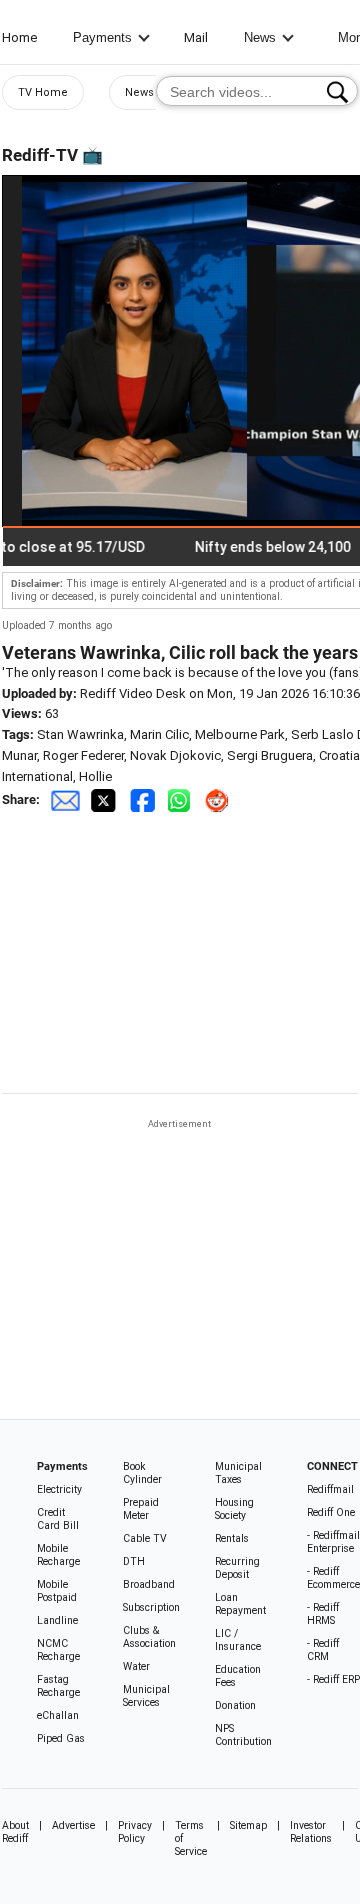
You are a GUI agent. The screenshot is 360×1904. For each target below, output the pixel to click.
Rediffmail (330, 1489)
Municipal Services (146, 1696)
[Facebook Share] (144, 799)
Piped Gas (61, 1738)
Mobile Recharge (58, 1555)
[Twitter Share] (105, 799)
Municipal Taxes (238, 1473)
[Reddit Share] (219, 799)
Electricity (59, 1489)
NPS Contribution (243, 1735)
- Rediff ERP (333, 1679)
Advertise (73, 1825)
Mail (196, 37)
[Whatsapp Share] (183, 799)
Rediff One (331, 1512)
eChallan (58, 1715)
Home (19, 37)
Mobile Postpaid (57, 1591)
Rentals (232, 1538)
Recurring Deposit (237, 1568)
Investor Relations (311, 1832)
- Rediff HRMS (323, 1614)
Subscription (151, 1607)
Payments (102, 37)
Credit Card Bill (58, 1519)
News (260, 37)
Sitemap (248, 1825)
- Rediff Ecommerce (333, 1578)
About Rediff (15, 1832)
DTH (134, 1561)
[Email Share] (65, 799)
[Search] (337, 92)
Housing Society (234, 1509)
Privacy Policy (135, 1832)
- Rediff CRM (323, 1650)
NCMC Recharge (58, 1650)
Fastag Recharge (58, 1686)
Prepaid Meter (141, 1509)
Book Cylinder (142, 1473)
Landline (57, 1620)
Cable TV (145, 1538)
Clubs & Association (149, 1637)
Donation (235, 1705)
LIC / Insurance (238, 1640)
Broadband (149, 1584)
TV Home (43, 92)
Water (136, 1666)
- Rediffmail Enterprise (333, 1542)
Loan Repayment (240, 1604)
